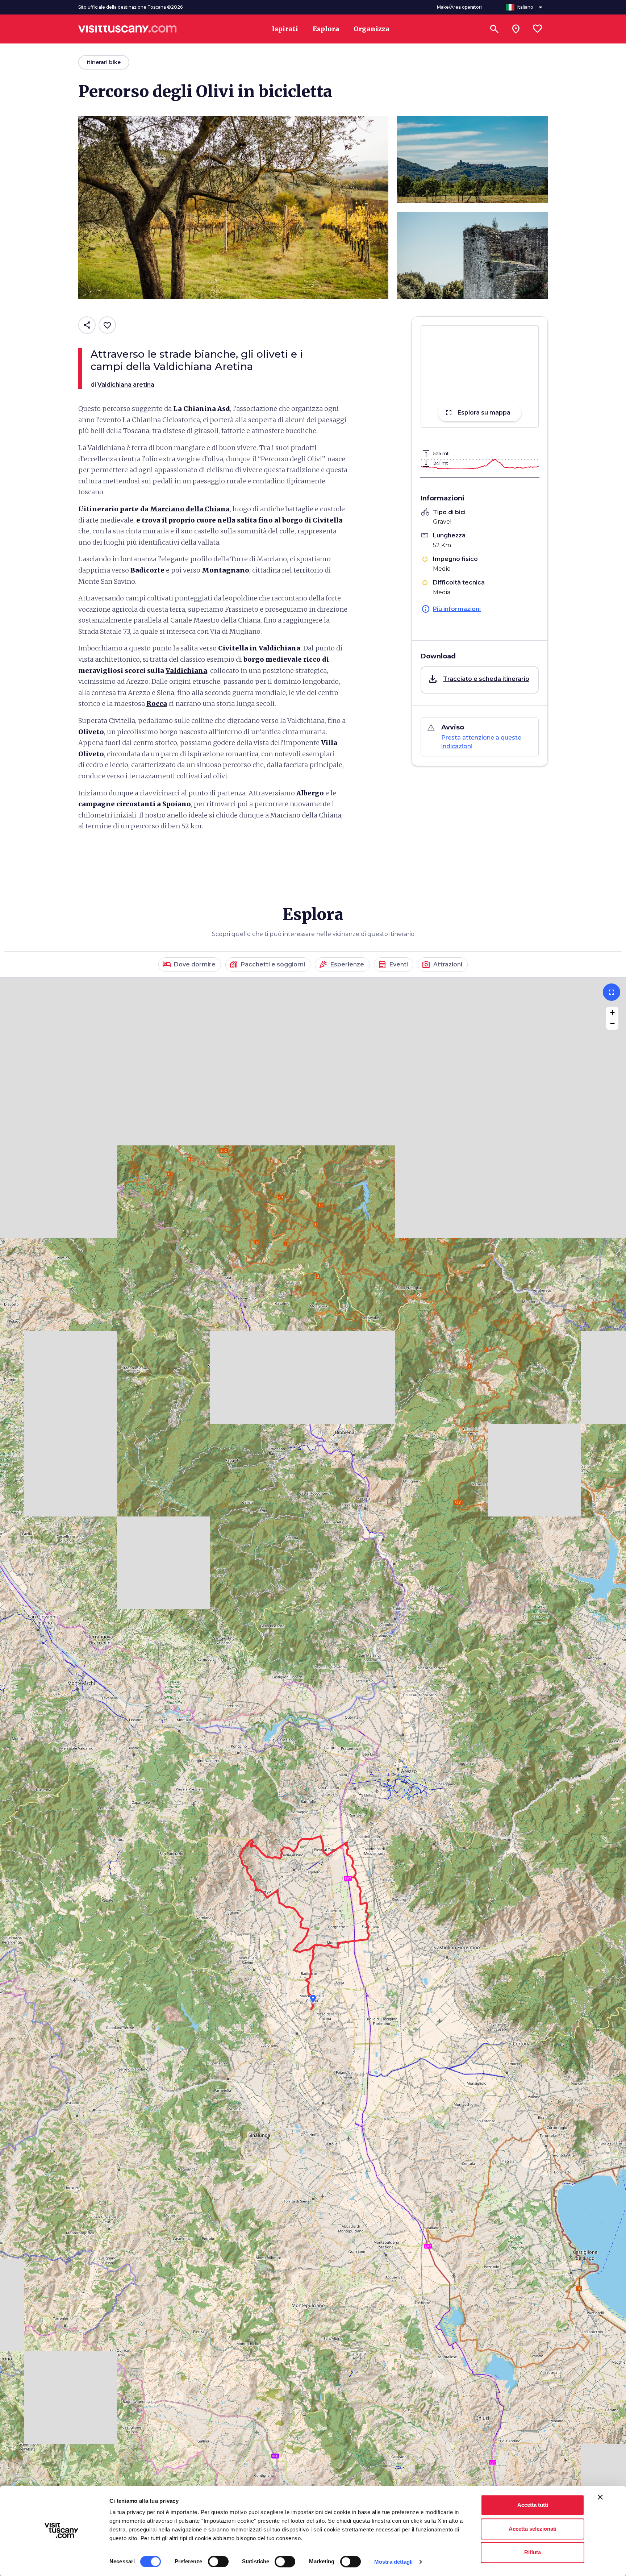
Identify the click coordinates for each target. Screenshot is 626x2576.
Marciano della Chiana (190, 509)
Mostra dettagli (394, 2562)
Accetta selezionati (533, 2529)
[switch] (218, 2562)
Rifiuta (533, 2552)
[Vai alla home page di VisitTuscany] (128, 29)
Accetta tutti (533, 2505)
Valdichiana (186, 671)
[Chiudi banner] (600, 2497)
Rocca (157, 704)
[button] (480, 680)
